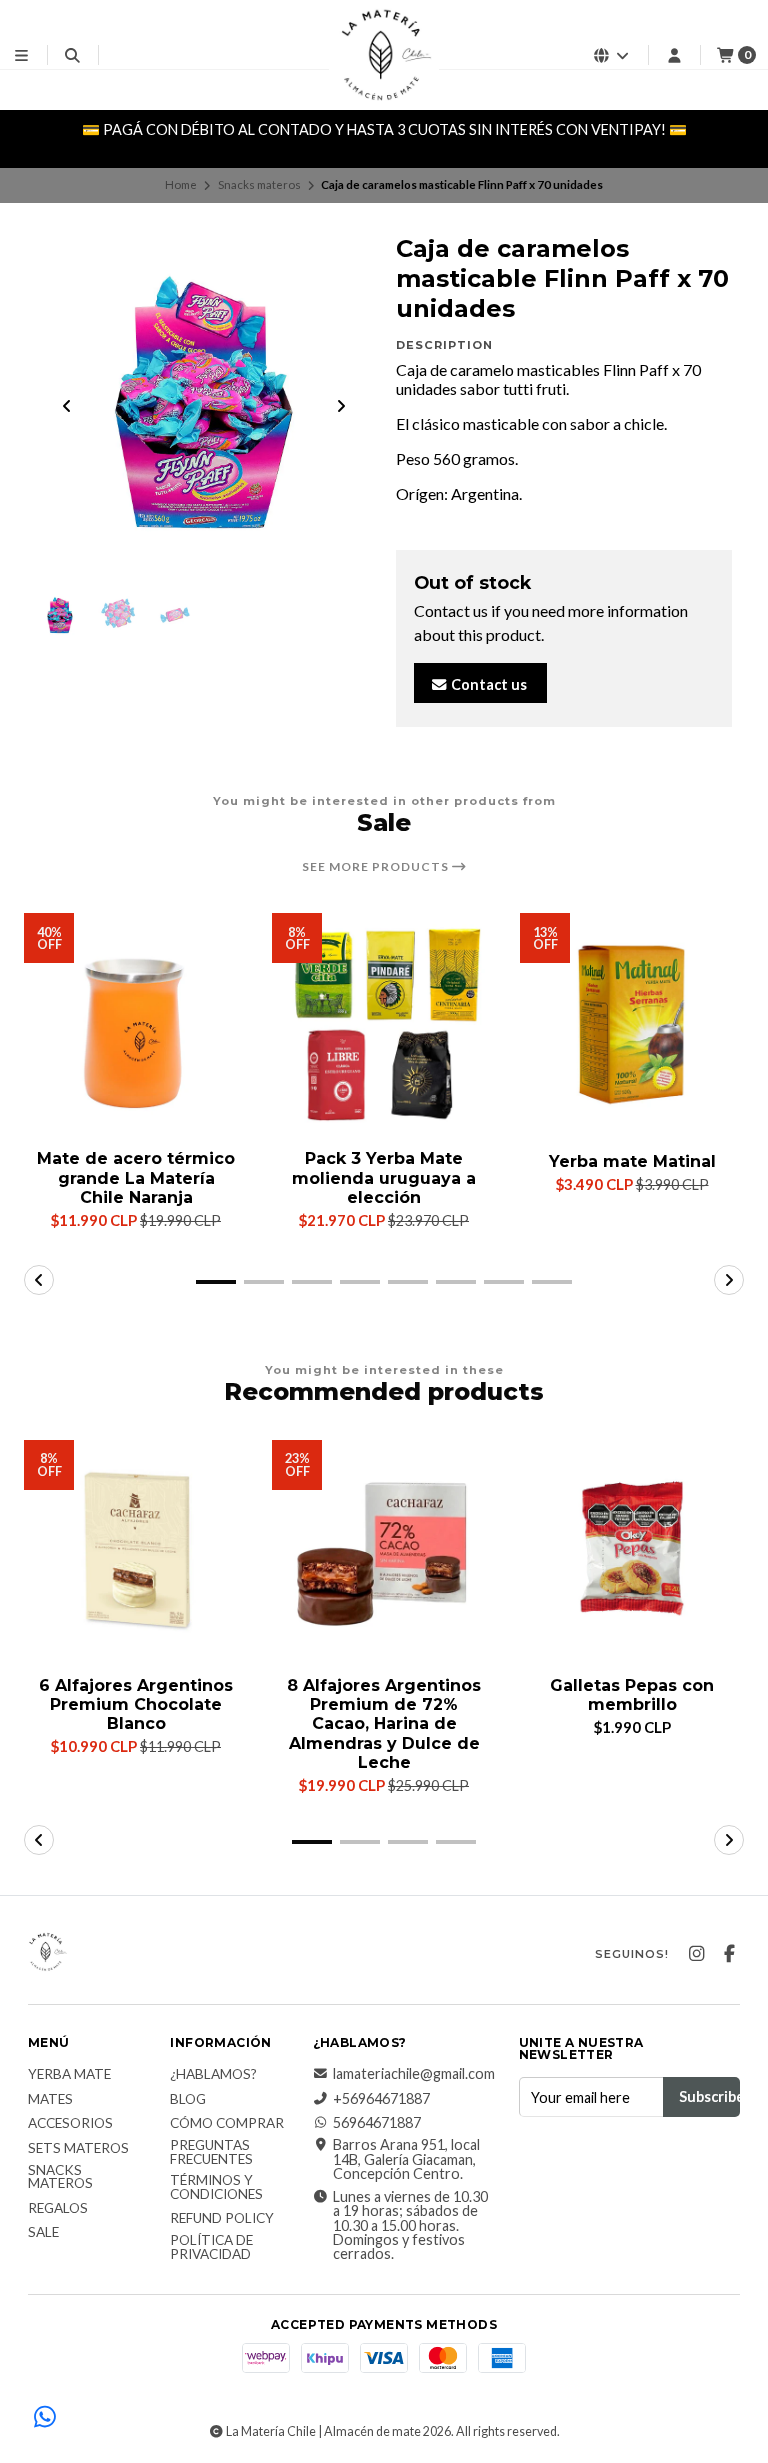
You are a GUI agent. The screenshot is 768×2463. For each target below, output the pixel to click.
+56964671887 (381, 2099)
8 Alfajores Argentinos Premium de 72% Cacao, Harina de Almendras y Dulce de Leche (384, 1724)
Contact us (487, 684)
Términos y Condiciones (216, 2187)
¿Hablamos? (213, 2075)
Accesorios (70, 2124)
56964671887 (377, 2123)
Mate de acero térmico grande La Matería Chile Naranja (136, 1177)
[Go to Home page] (384, 55)
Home (181, 184)
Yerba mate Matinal (632, 1161)
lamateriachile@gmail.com (414, 2074)
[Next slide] (341, 406)
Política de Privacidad (211, 2247)
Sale (43, 2233)
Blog (188, 2100)
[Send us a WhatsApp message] (45, 2418)
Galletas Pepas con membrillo (632, 1695)
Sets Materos (78, 2149)
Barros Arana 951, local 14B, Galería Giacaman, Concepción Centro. (406, 2159)
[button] (216, 1282)
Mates (50, 2100)
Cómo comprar (227, 2124)
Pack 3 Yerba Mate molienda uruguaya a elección (384, 1177)
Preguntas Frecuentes (211, 2152)
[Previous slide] (67, 406)
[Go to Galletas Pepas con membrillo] (632, 1552)
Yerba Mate (69, 2075)
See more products (377, 867)
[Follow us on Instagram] (696, 1954)
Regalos (58, 2209)
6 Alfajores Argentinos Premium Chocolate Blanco (136, 1704)
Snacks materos (259, 184)
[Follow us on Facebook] (729, 1954)
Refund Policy (222, 2219)
